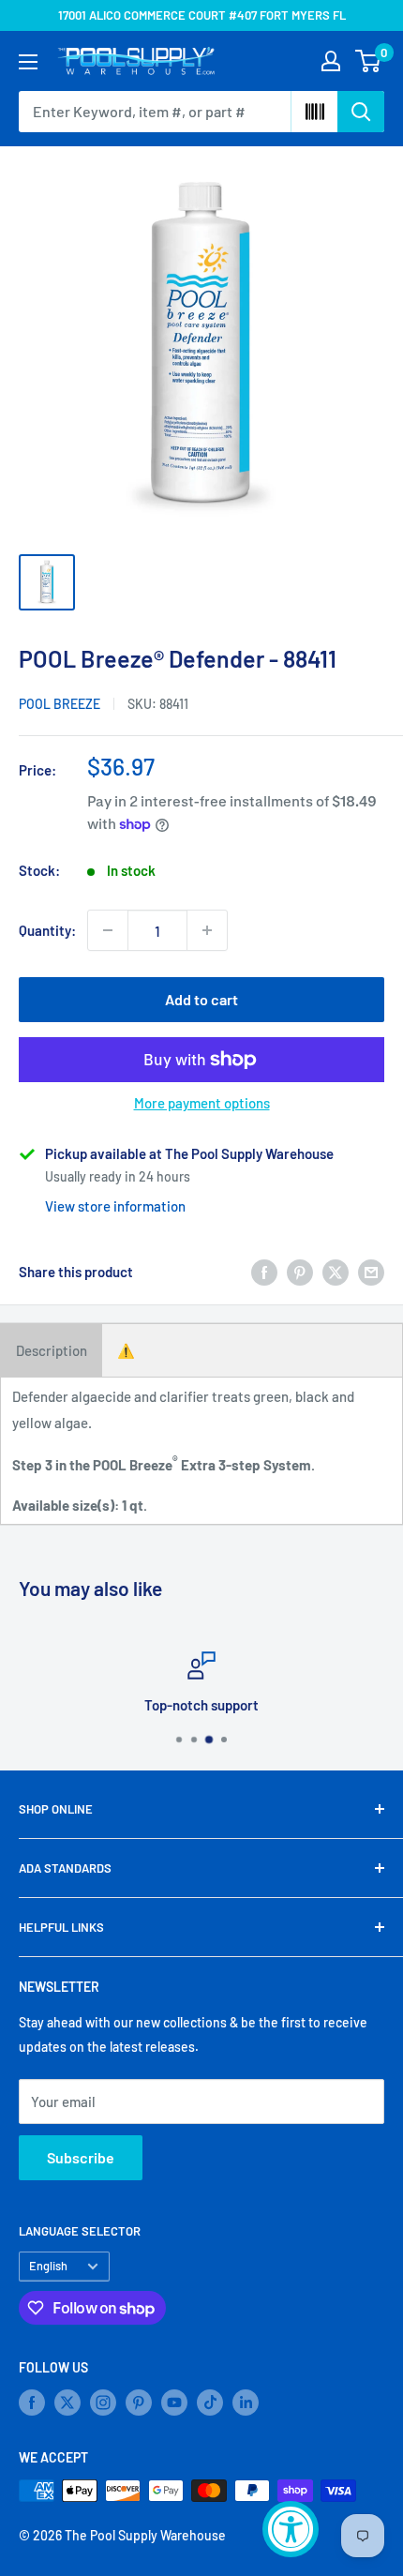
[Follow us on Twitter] (67, 2403)
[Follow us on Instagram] (103, 2403)
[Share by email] (371, 1272)
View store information (115, 1206)
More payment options (202, 1103)
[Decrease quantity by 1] (108, 930)
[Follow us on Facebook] (32, 2403)
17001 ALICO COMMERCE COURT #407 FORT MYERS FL (202, 15)
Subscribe (81, 2157)
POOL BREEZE (60, 704)
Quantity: (47, 930)
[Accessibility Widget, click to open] (291, 2529)
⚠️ (126, 1350)
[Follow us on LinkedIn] (246, 2403)
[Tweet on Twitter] (336, 1272)
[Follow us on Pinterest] (139, 2403)
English (48, 2266)
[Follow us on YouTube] (174, 2403)
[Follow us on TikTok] (210, 2403)
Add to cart (201, 999)
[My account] (331, 61)
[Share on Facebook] (264, 1272)
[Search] (361, 112)
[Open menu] (28, 62)
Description (52, 1350)
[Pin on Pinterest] (300, 1272)
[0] (369, 61)
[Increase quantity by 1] (207, 930)
